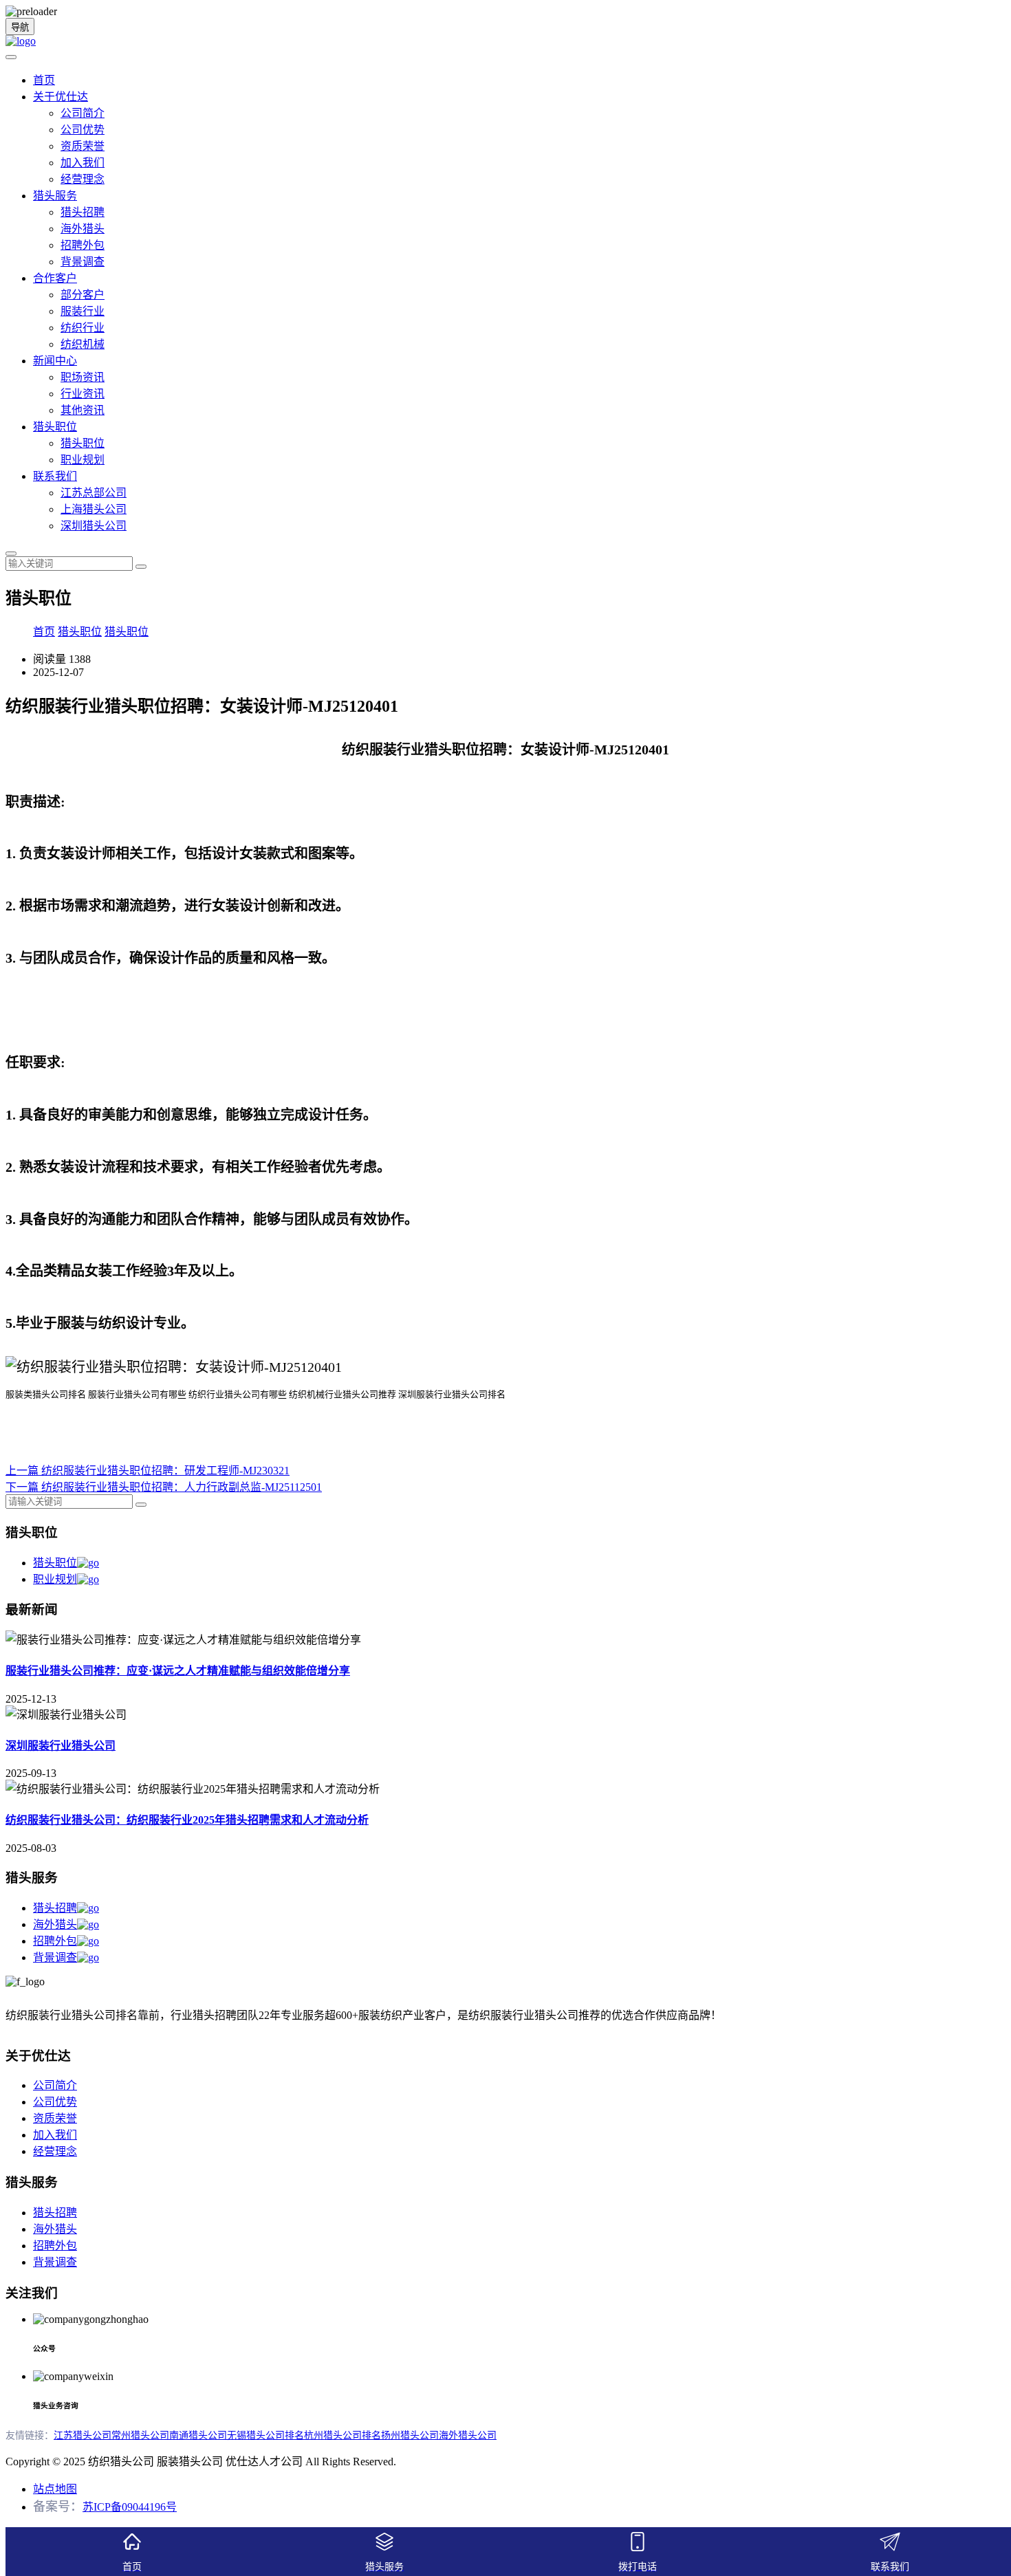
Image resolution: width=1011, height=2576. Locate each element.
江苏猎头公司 (83, 2435)
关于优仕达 (61, 97)
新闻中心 (55, 361)
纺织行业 (83, 328)
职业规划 (83, 460)
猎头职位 (55, 427)
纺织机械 (83, 344)
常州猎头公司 (140, 2435)
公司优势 (83, 130)
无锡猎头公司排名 (265, 2435)
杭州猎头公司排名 (343, 2435)
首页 (44, 80)
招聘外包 (83, 245)
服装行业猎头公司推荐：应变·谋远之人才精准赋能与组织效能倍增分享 (178, 1671)
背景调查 (83, 262)
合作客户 (55, 278)
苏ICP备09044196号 (130, 2507)
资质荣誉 (83, 146)
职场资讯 (83, 377)
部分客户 (83, 295)
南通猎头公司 (198, 2435)
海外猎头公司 (468, 2435)
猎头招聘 (83, 212)
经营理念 (83, 179)
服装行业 (83, 311)
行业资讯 (83, 394)
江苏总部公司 (94, 493)
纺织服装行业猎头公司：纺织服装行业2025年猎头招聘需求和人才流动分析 (187, 1820)
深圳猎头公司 (94, 526)
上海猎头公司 (94, 509)
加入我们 (83, 163)
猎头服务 (55, 196)
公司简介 (83, 113)
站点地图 (55, 2489)
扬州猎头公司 (410, 2435)
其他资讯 (83, 410)
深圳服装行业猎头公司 (61, 1746)
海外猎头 (83, 229)
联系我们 (55, 476)
